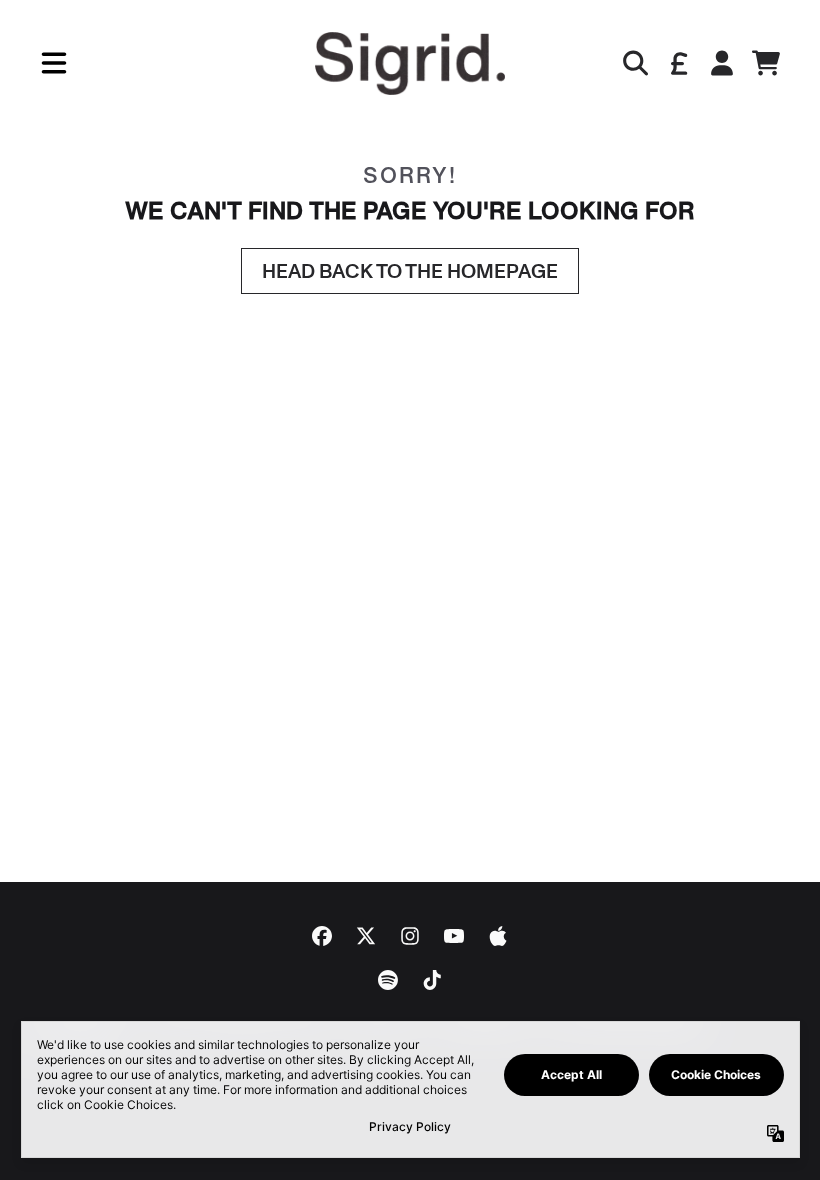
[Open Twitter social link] (366, 936)
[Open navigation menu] (54, 63)
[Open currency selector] (678, 63)
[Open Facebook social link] (322, 936)
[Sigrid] (410, 63)
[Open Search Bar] (634, 63)
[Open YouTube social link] (454, 936)
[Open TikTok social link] (432, 980)
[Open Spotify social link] (388, 980)
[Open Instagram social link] (410, 936)
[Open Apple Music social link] (498, 936)
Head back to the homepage (410, 271)
